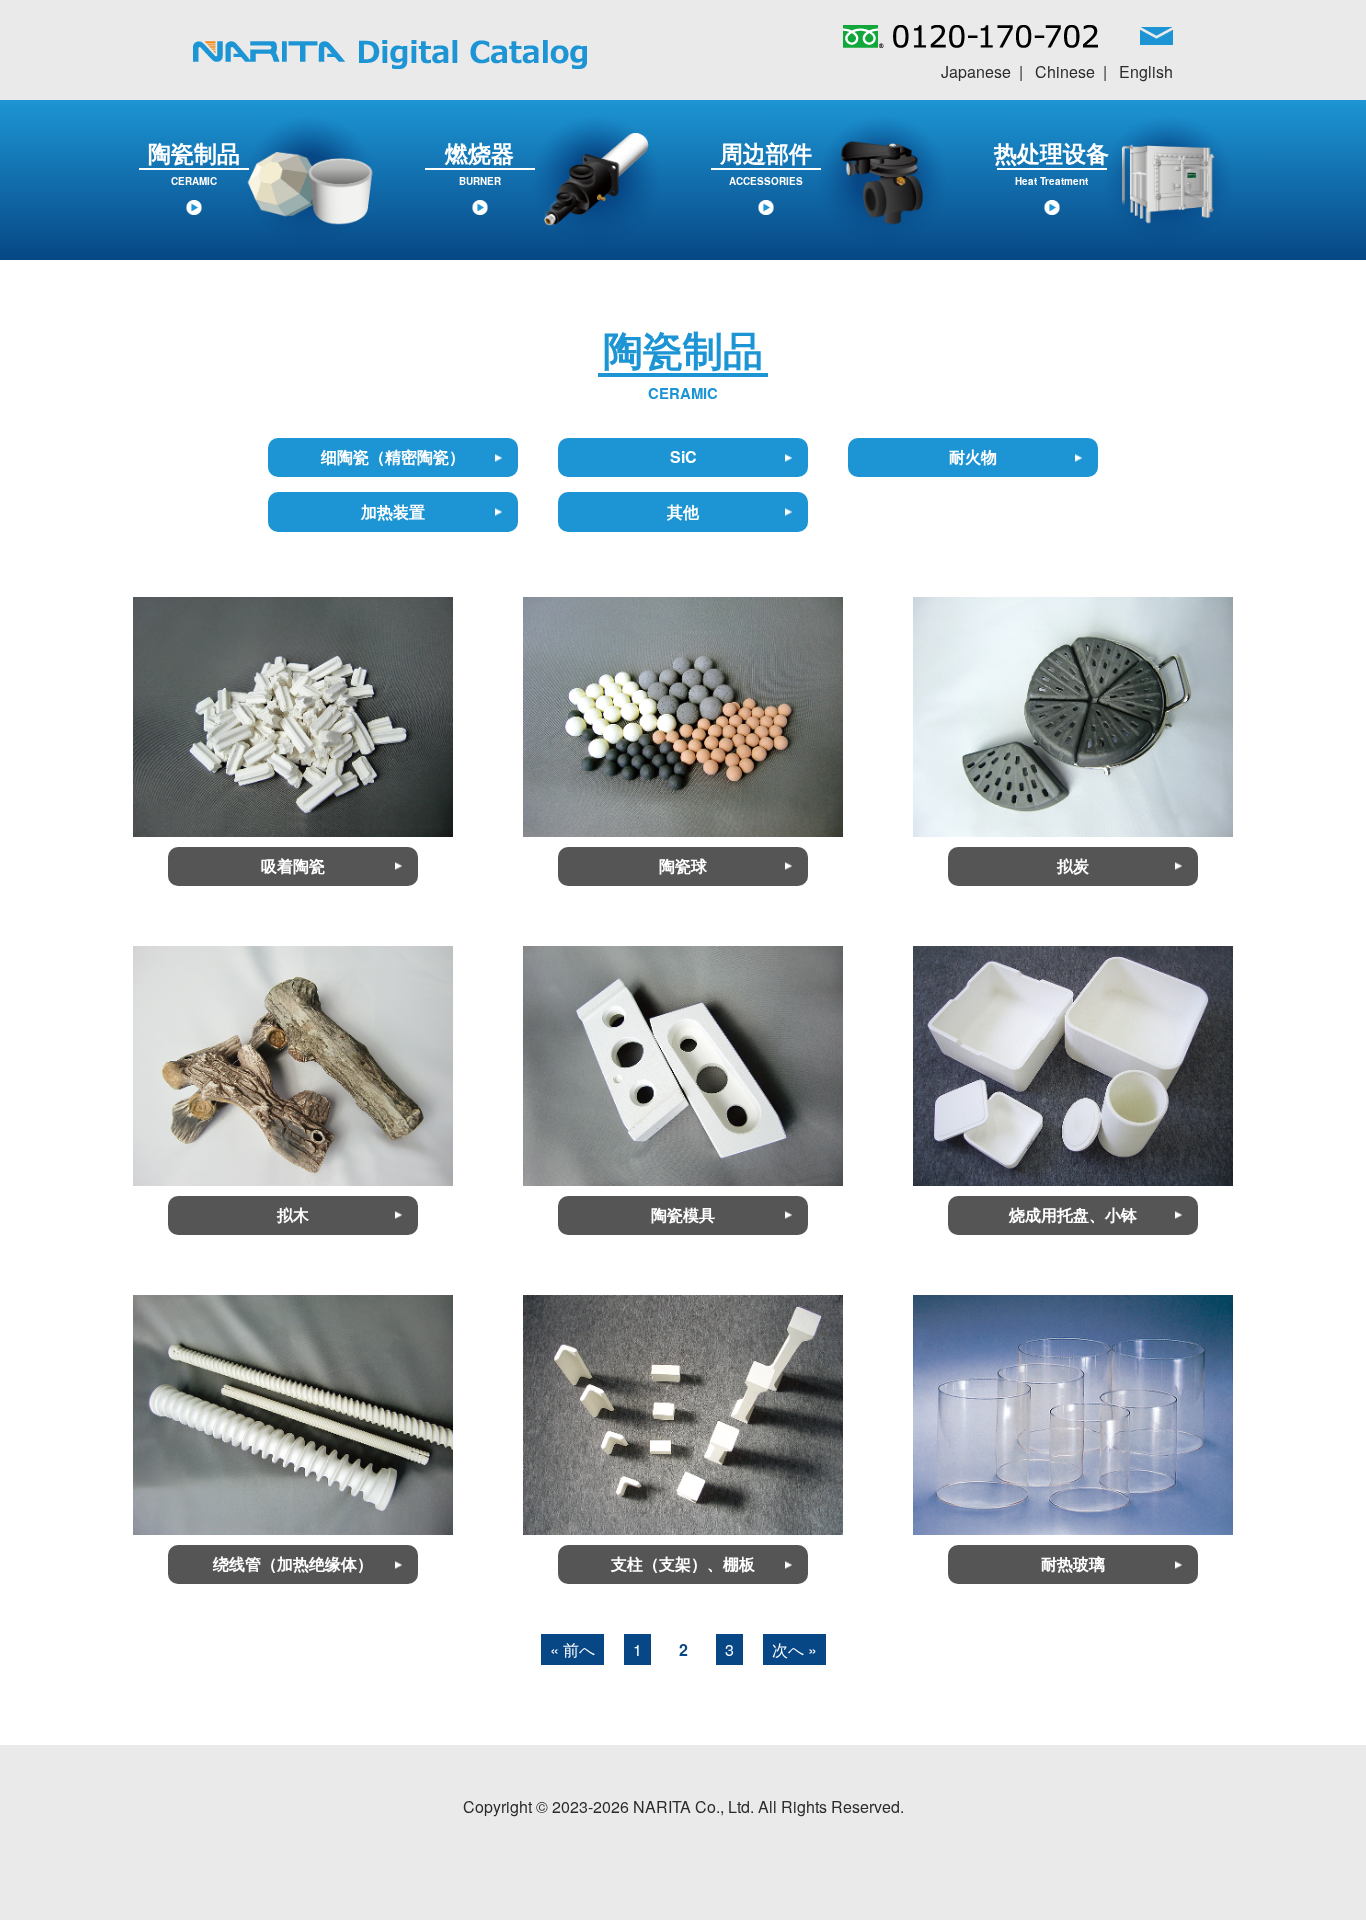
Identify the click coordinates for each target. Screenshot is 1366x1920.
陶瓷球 (683, 865)
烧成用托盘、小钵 (1073, 1214)
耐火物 (973, 456)
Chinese (1065, 71)
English (1146, 71)
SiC (683, 456)
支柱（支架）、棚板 (683, 1563)
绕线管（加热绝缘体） (293, 1563)
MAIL (1156, 41)
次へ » (794, 1649)
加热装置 (393, 511)
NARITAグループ (390, 54)
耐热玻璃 (1073, 1563)
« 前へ (572, 1649)
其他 (683, 511)
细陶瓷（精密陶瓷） (393, 456)
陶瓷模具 (683, 1214)
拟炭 (1073, 865)
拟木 (293, 1214)
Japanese (976, 71)
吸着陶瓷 (293, 865)
